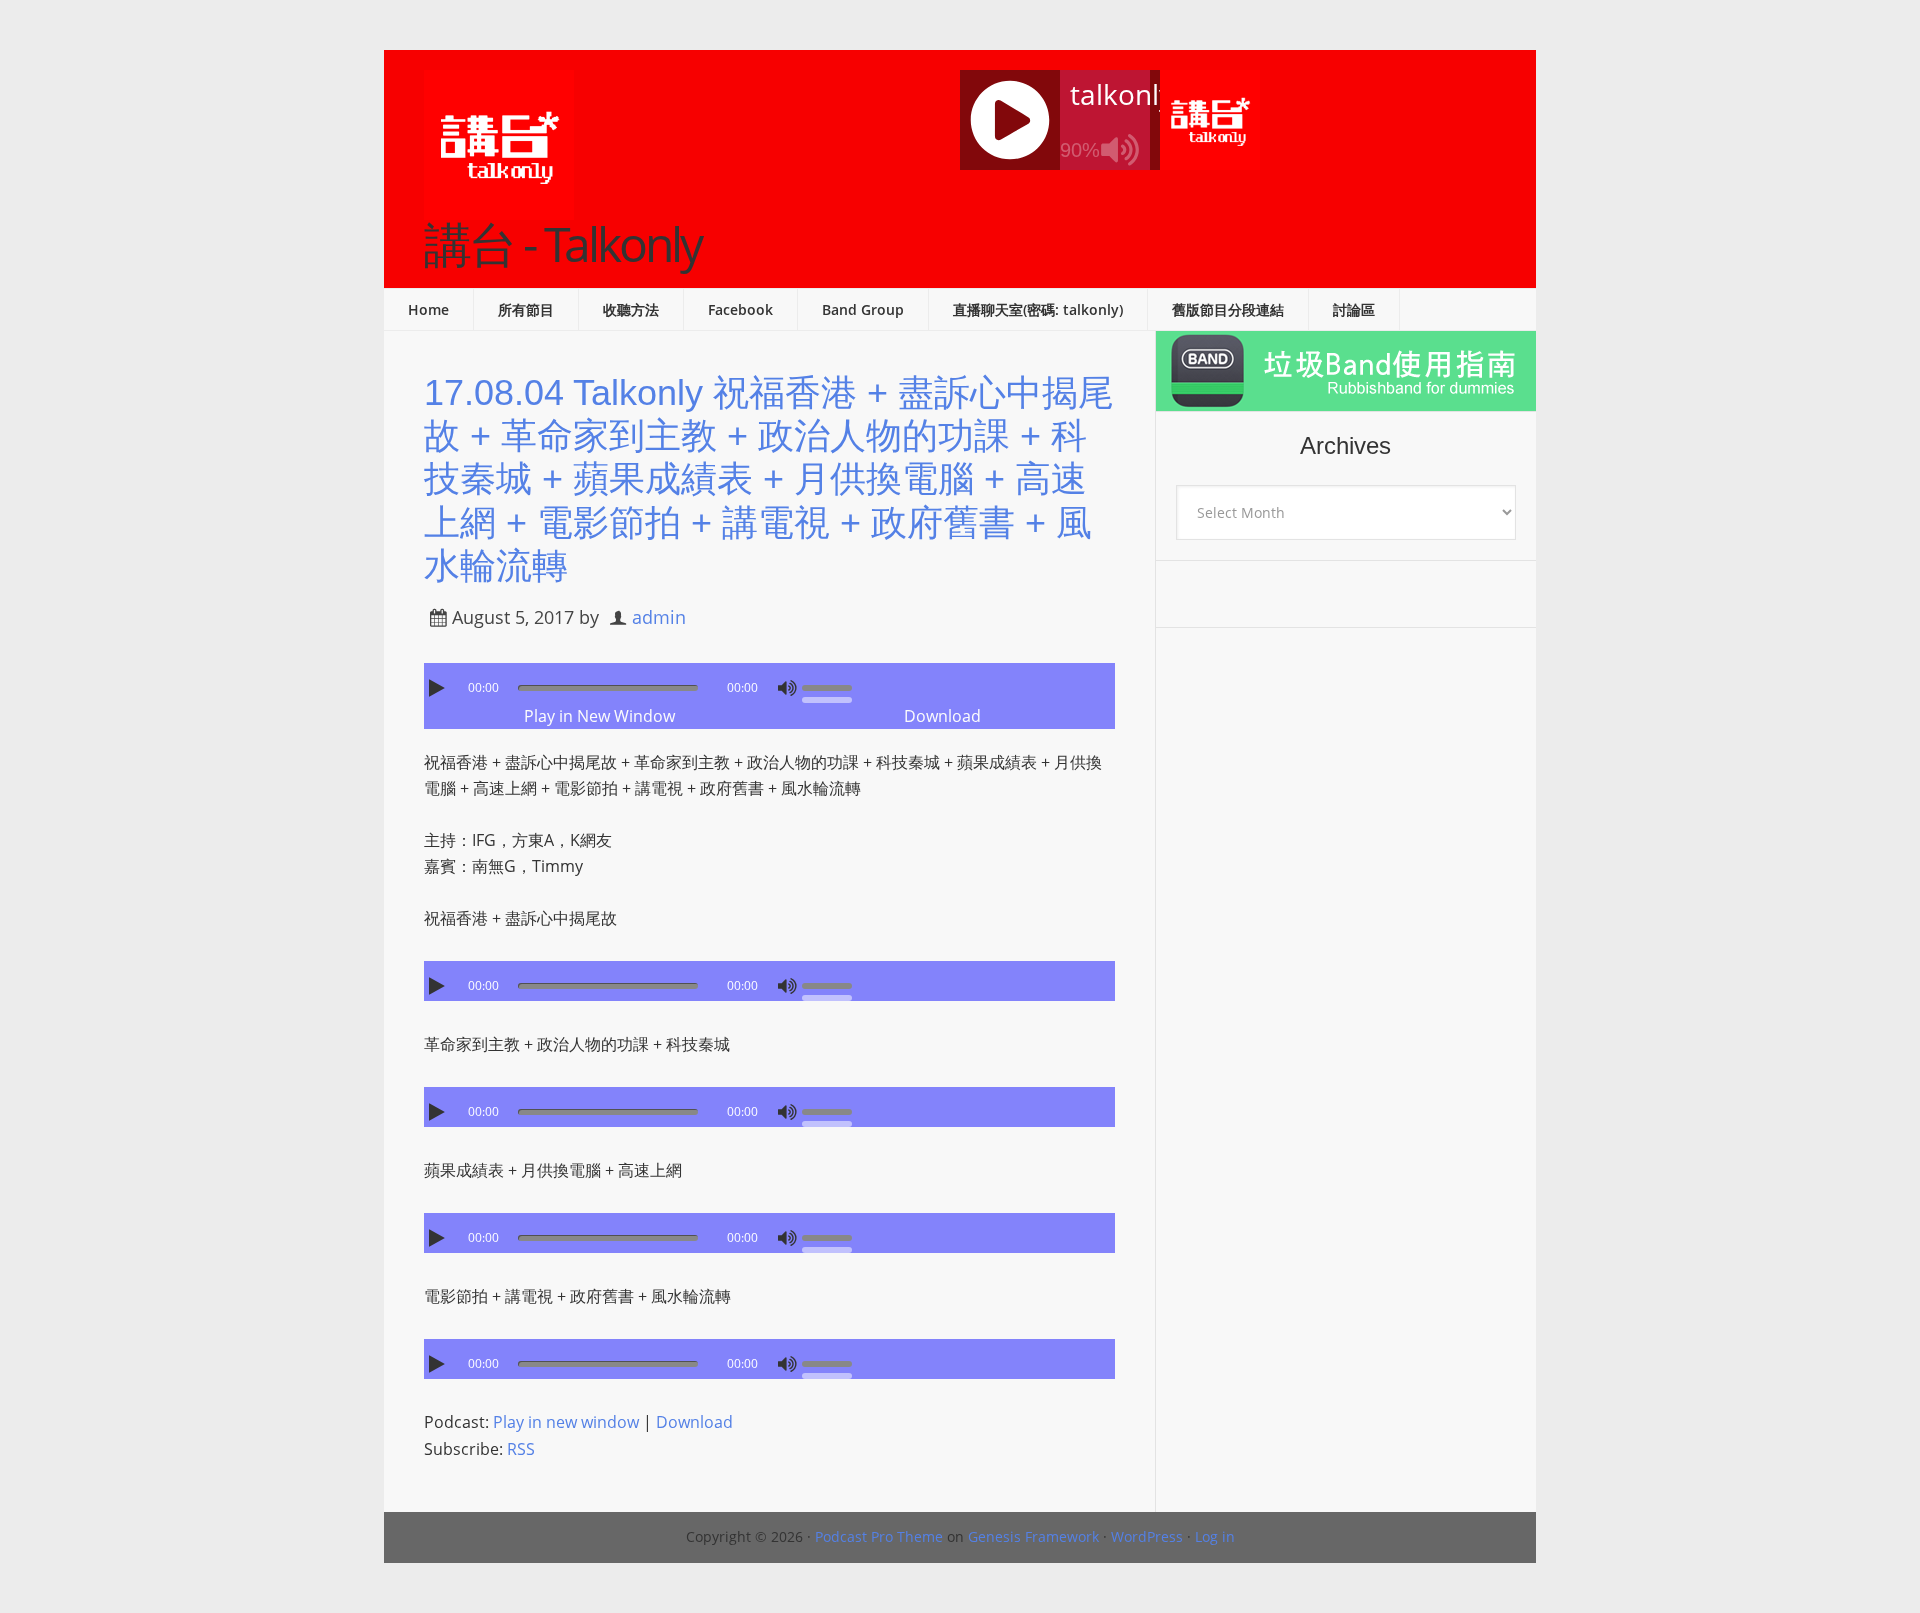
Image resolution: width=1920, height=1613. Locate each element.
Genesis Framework (1033, 1536)
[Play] (439, 688)
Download (942, 716)
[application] (769, 683)
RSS (521, 1449)
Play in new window (566, 1422)
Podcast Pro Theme (879, 1536)
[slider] (832, 686)
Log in (1215, 1536)
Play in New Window (599, 716)
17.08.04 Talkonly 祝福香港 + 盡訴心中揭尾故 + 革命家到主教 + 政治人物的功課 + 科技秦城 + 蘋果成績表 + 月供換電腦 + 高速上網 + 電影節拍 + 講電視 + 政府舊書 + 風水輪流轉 (769, 479)
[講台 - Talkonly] (499, 207)
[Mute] (787, 688)
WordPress (1147, 1536)
